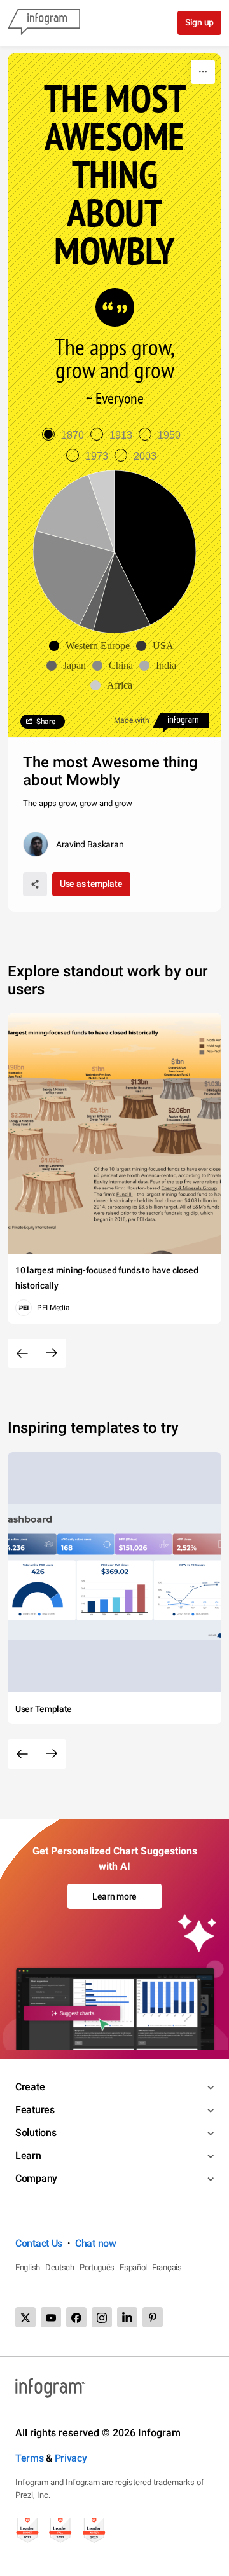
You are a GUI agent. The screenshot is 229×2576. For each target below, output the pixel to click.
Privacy (71, 2458)
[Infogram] (44, 23)
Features (35, 2110)
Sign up (199, 22)
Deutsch (60, 2267)
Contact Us (39, 2243)
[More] (203, 72)
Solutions (36, 2133)
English (28, 2267)
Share (46, 722)
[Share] (35, 884)
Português (97, 2267)
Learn (28, 2155)
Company (36, 2178)
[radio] (66, 435)
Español (133, 2267)
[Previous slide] (22, 1353)
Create (30, 2087)
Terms (30, 2458)
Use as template (91, 884)
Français (167, 2267)
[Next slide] (52, 1353)
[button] (93, 646)
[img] (155, 548)
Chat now (96, 2243)
